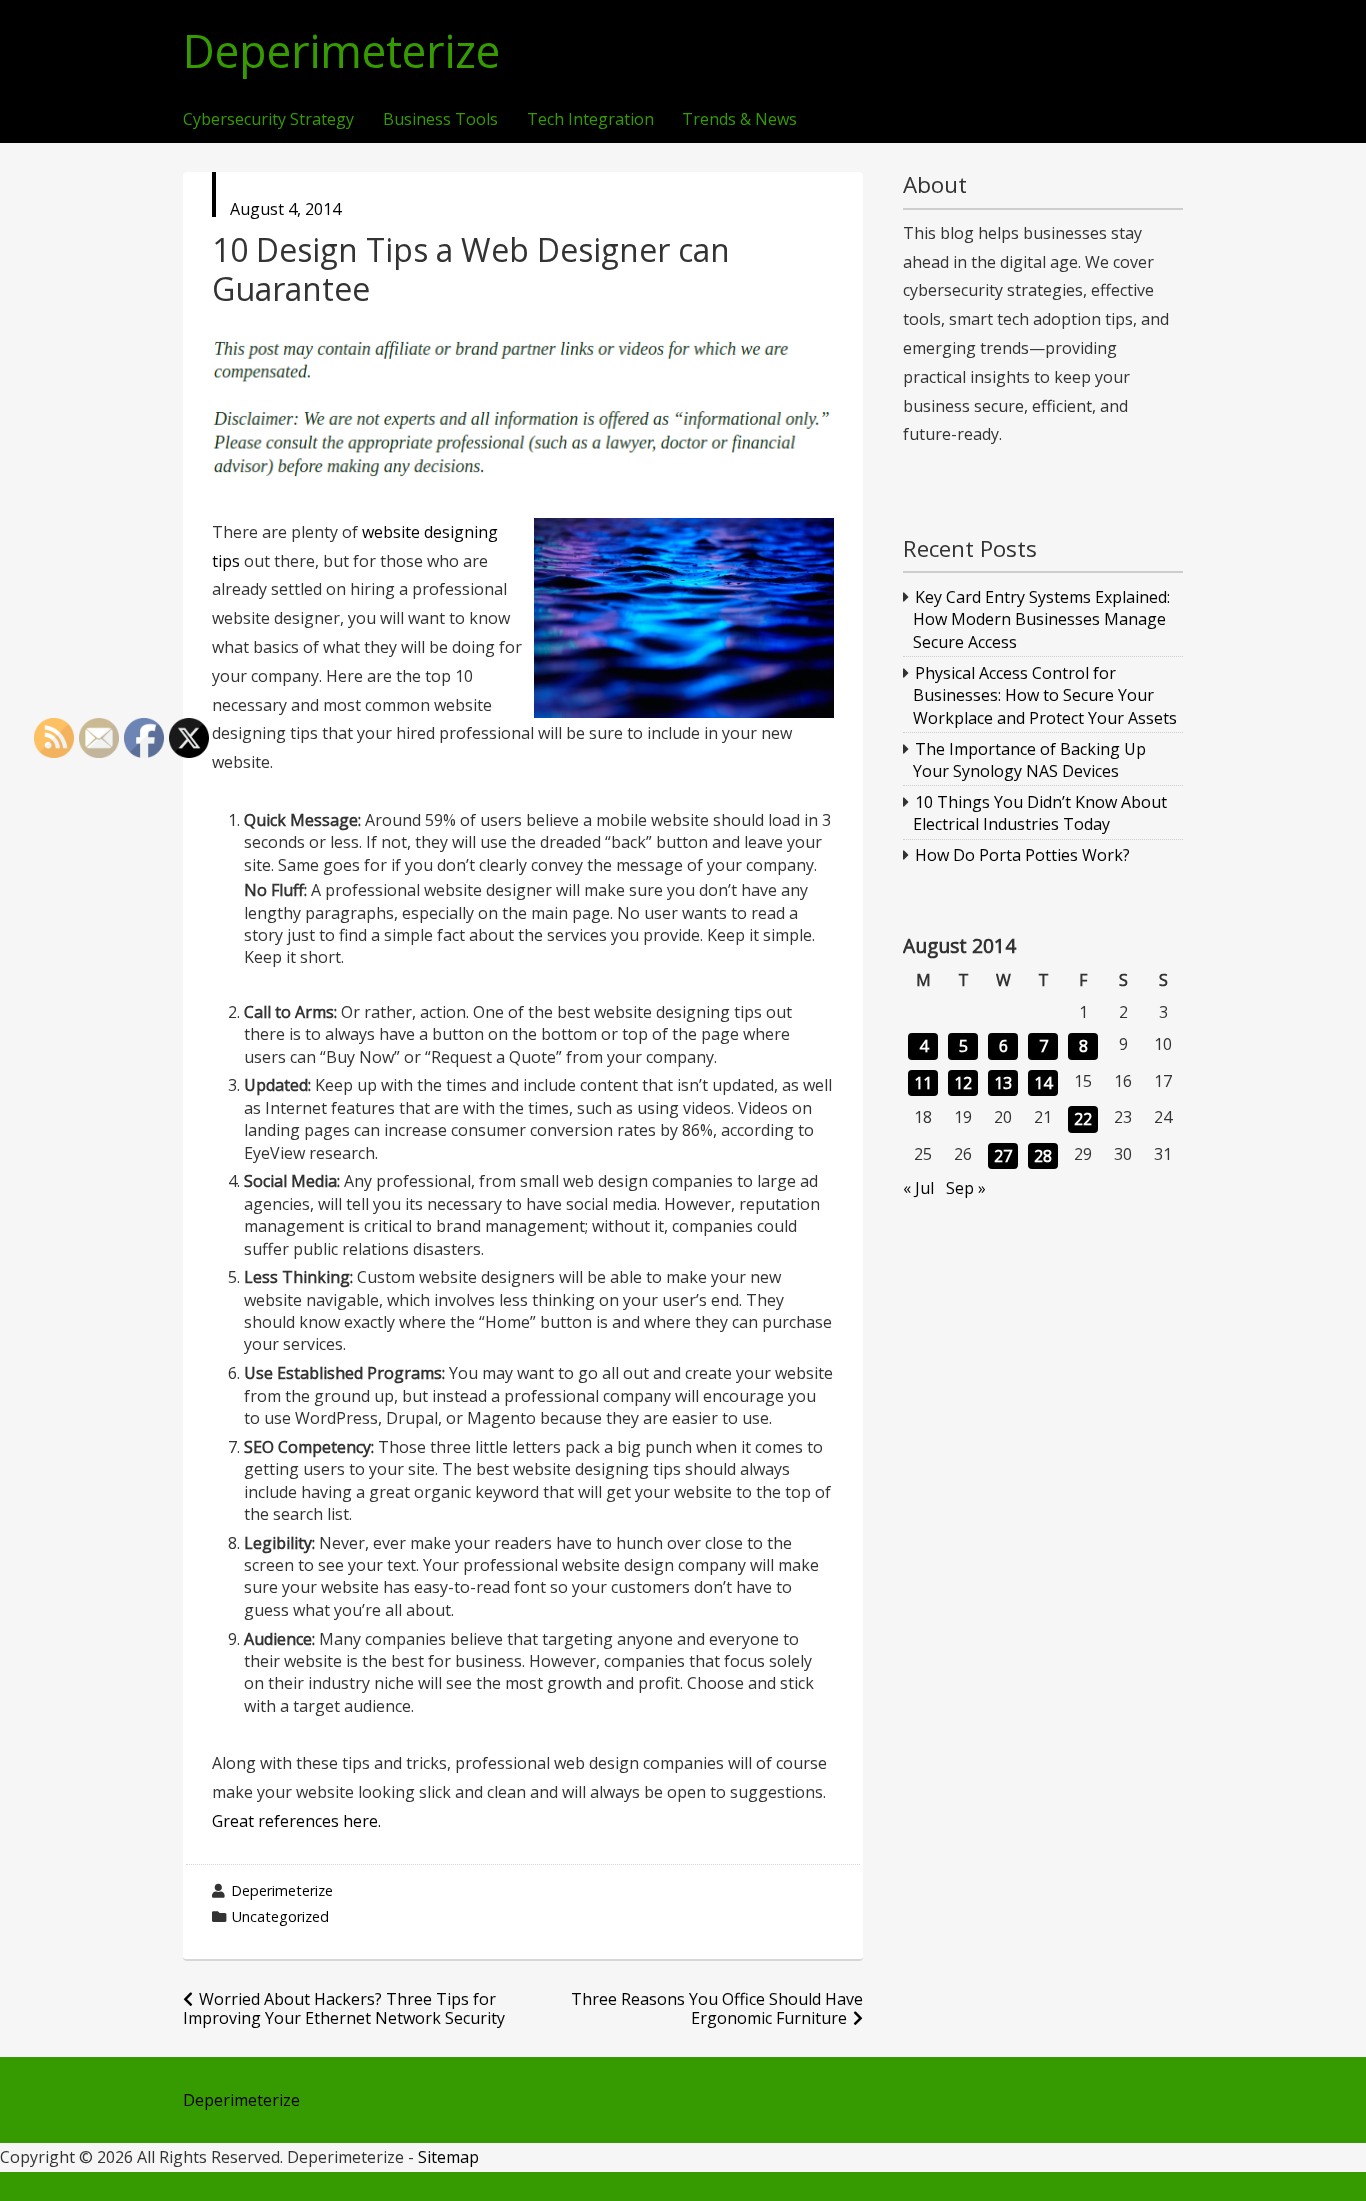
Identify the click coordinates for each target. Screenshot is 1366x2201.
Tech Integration (590, 120)
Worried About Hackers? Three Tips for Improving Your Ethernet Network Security (344, 2008)
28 (1043, 1156)
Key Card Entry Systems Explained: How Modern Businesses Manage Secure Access (1042, 619)
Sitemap (448, 2157)
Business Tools (440, 120)
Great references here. (296, 1821)
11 (923, 1083)
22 (1083, 1119)
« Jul (918, 1188)
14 (1043, 1083)
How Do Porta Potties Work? (1022, 855)
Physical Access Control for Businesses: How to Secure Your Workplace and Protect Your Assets (1045, 695)
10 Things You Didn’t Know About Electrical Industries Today (1040, 813)
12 (963, 1083)
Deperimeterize (341, 51)
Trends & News (739, 120)
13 (1003, 1083)
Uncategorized (280, 1916)
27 (1003, 1156)
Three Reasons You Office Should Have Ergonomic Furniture (717, 2008)
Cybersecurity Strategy (268, 120)
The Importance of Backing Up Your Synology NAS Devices (1030, 760)
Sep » (966, 1188)
